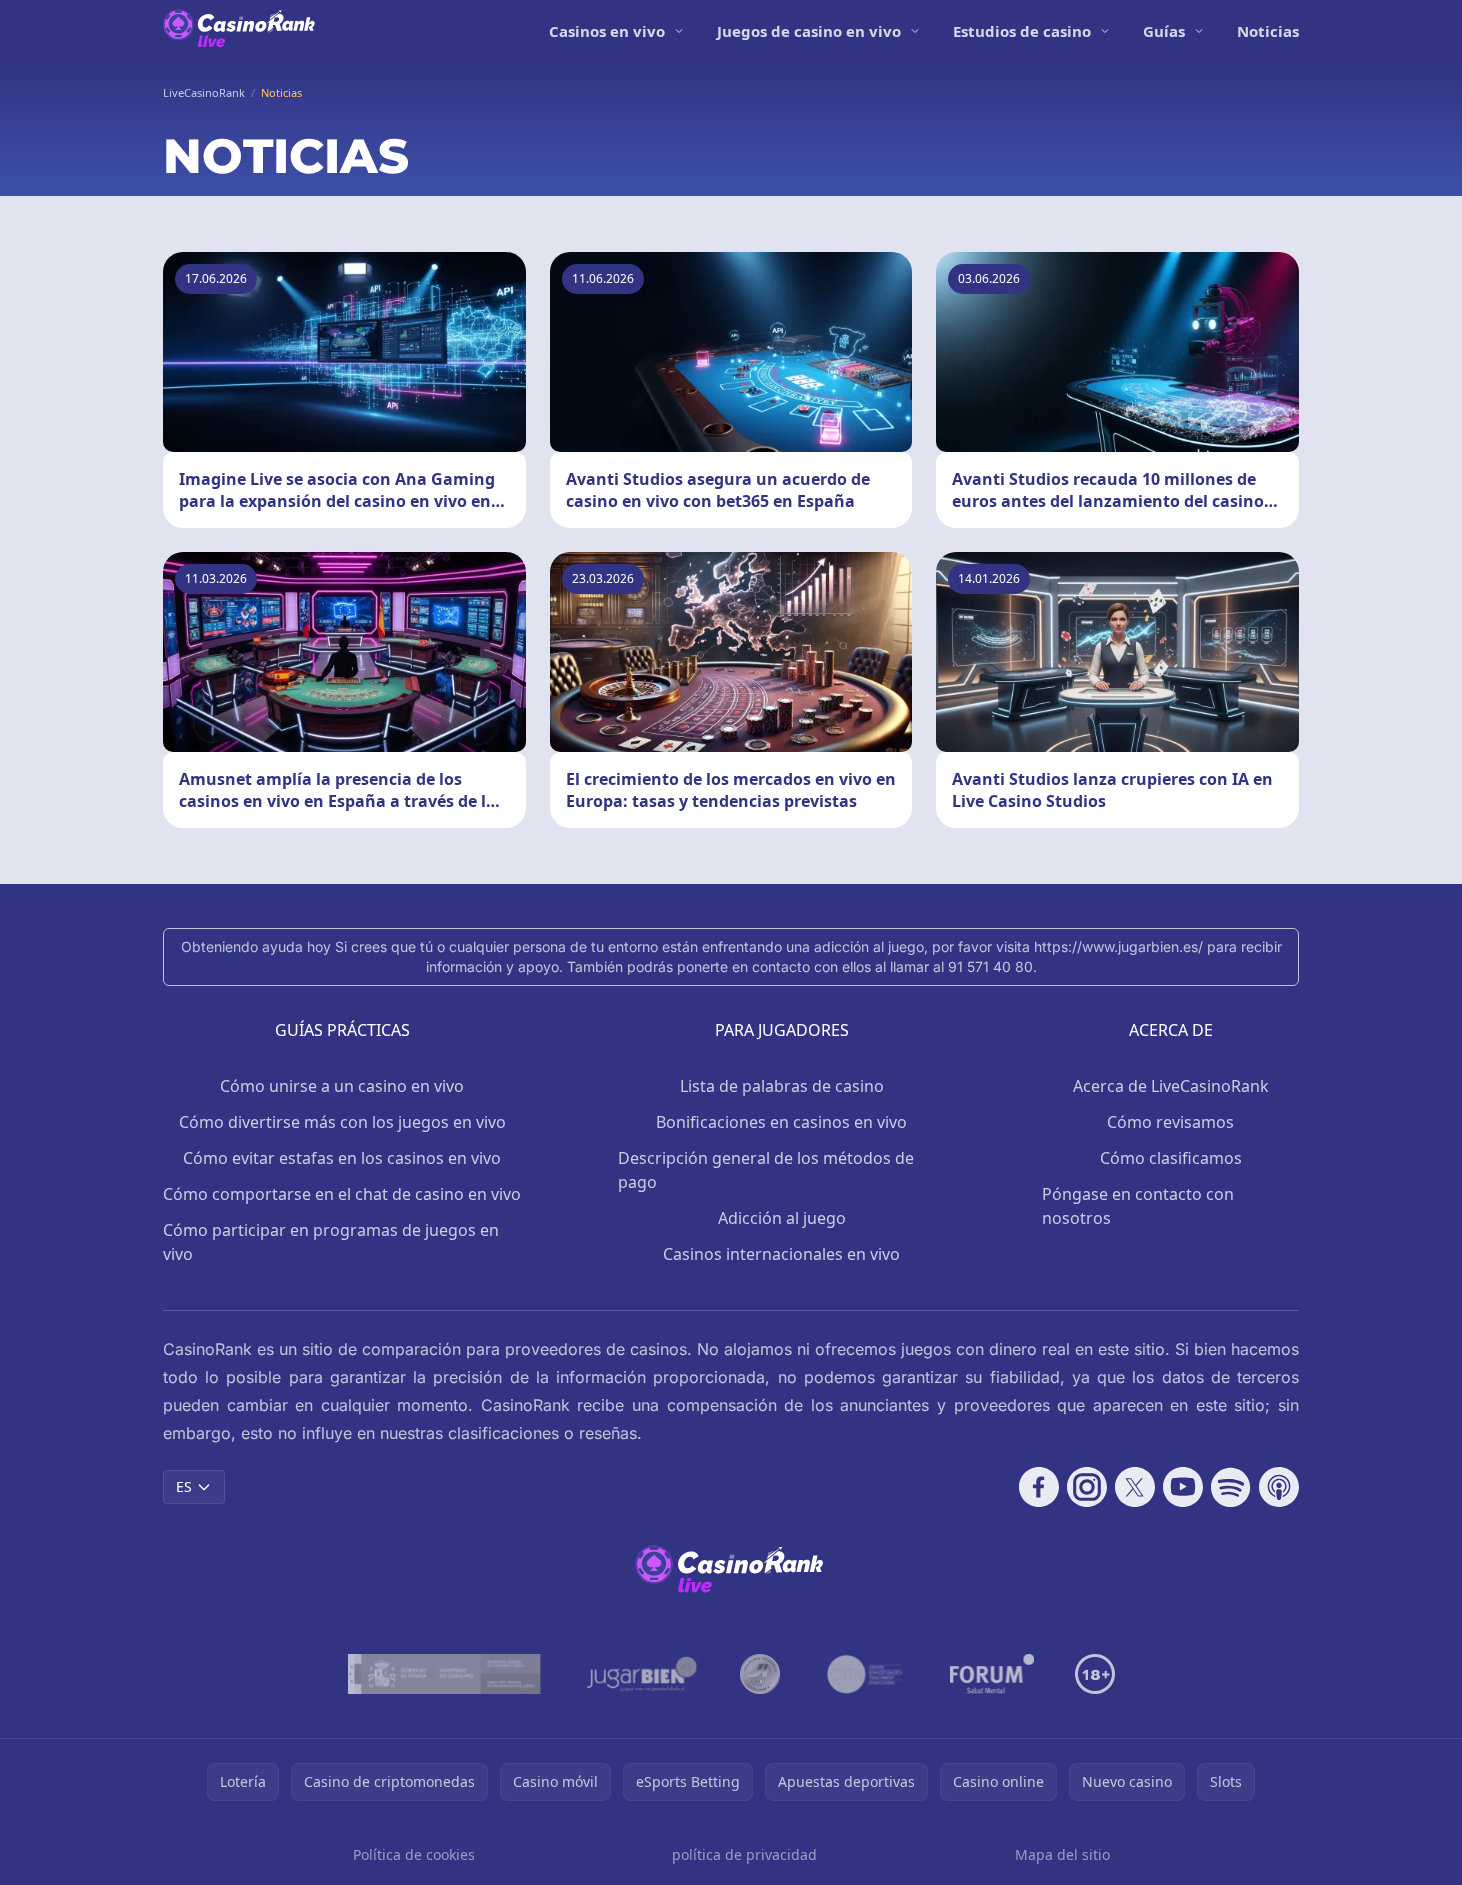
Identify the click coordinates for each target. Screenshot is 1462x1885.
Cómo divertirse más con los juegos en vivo (342, 1122)
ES (184, 1486)
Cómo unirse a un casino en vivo (342, 1086)
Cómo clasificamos (1171, 1158)
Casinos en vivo (607, 31)
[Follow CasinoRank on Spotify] (1231, 1487)
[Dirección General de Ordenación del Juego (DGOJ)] (444, 1674)
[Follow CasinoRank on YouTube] (1183, 1487)
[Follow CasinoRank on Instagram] (1087, 1487)
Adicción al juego (782, 1218)
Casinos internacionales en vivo (781, 1254)
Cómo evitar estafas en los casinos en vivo (342, 1158)
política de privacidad (744, 1854)
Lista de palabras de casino (782, 1086)
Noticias (1268, 31)
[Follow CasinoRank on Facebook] (1039, 1487)
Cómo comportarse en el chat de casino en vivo (342, 1194)
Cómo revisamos (1170, 1122)
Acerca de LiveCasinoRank (1171, 1086)
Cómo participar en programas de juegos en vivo (331, 1242)
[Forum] (992, 1674)
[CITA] (865, 1674)
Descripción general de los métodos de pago (766, 1170)
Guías (1164, 31)
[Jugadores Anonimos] (760, 1674)
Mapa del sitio (1062, 1854)
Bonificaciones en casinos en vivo (781, 1122)
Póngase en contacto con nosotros (1138, 1206)
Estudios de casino (1022, 31)
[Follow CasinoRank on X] (1135, 1487)
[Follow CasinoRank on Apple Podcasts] (1279, 1487)
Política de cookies (414, 1854)
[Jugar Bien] (640, 1674)
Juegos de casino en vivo (809, 31)
